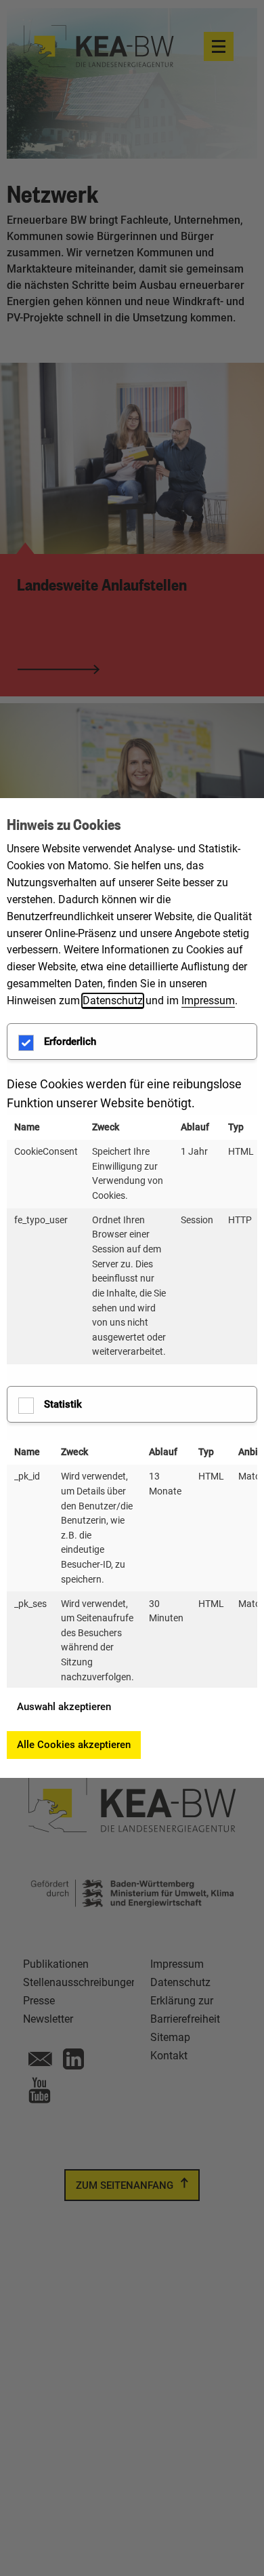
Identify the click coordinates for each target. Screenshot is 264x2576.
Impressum (208, 1000)
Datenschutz (113, 1000)
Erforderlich (70, 1042)
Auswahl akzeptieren (64, 1707)
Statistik (63, 1404)
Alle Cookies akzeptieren (74, 1745)
